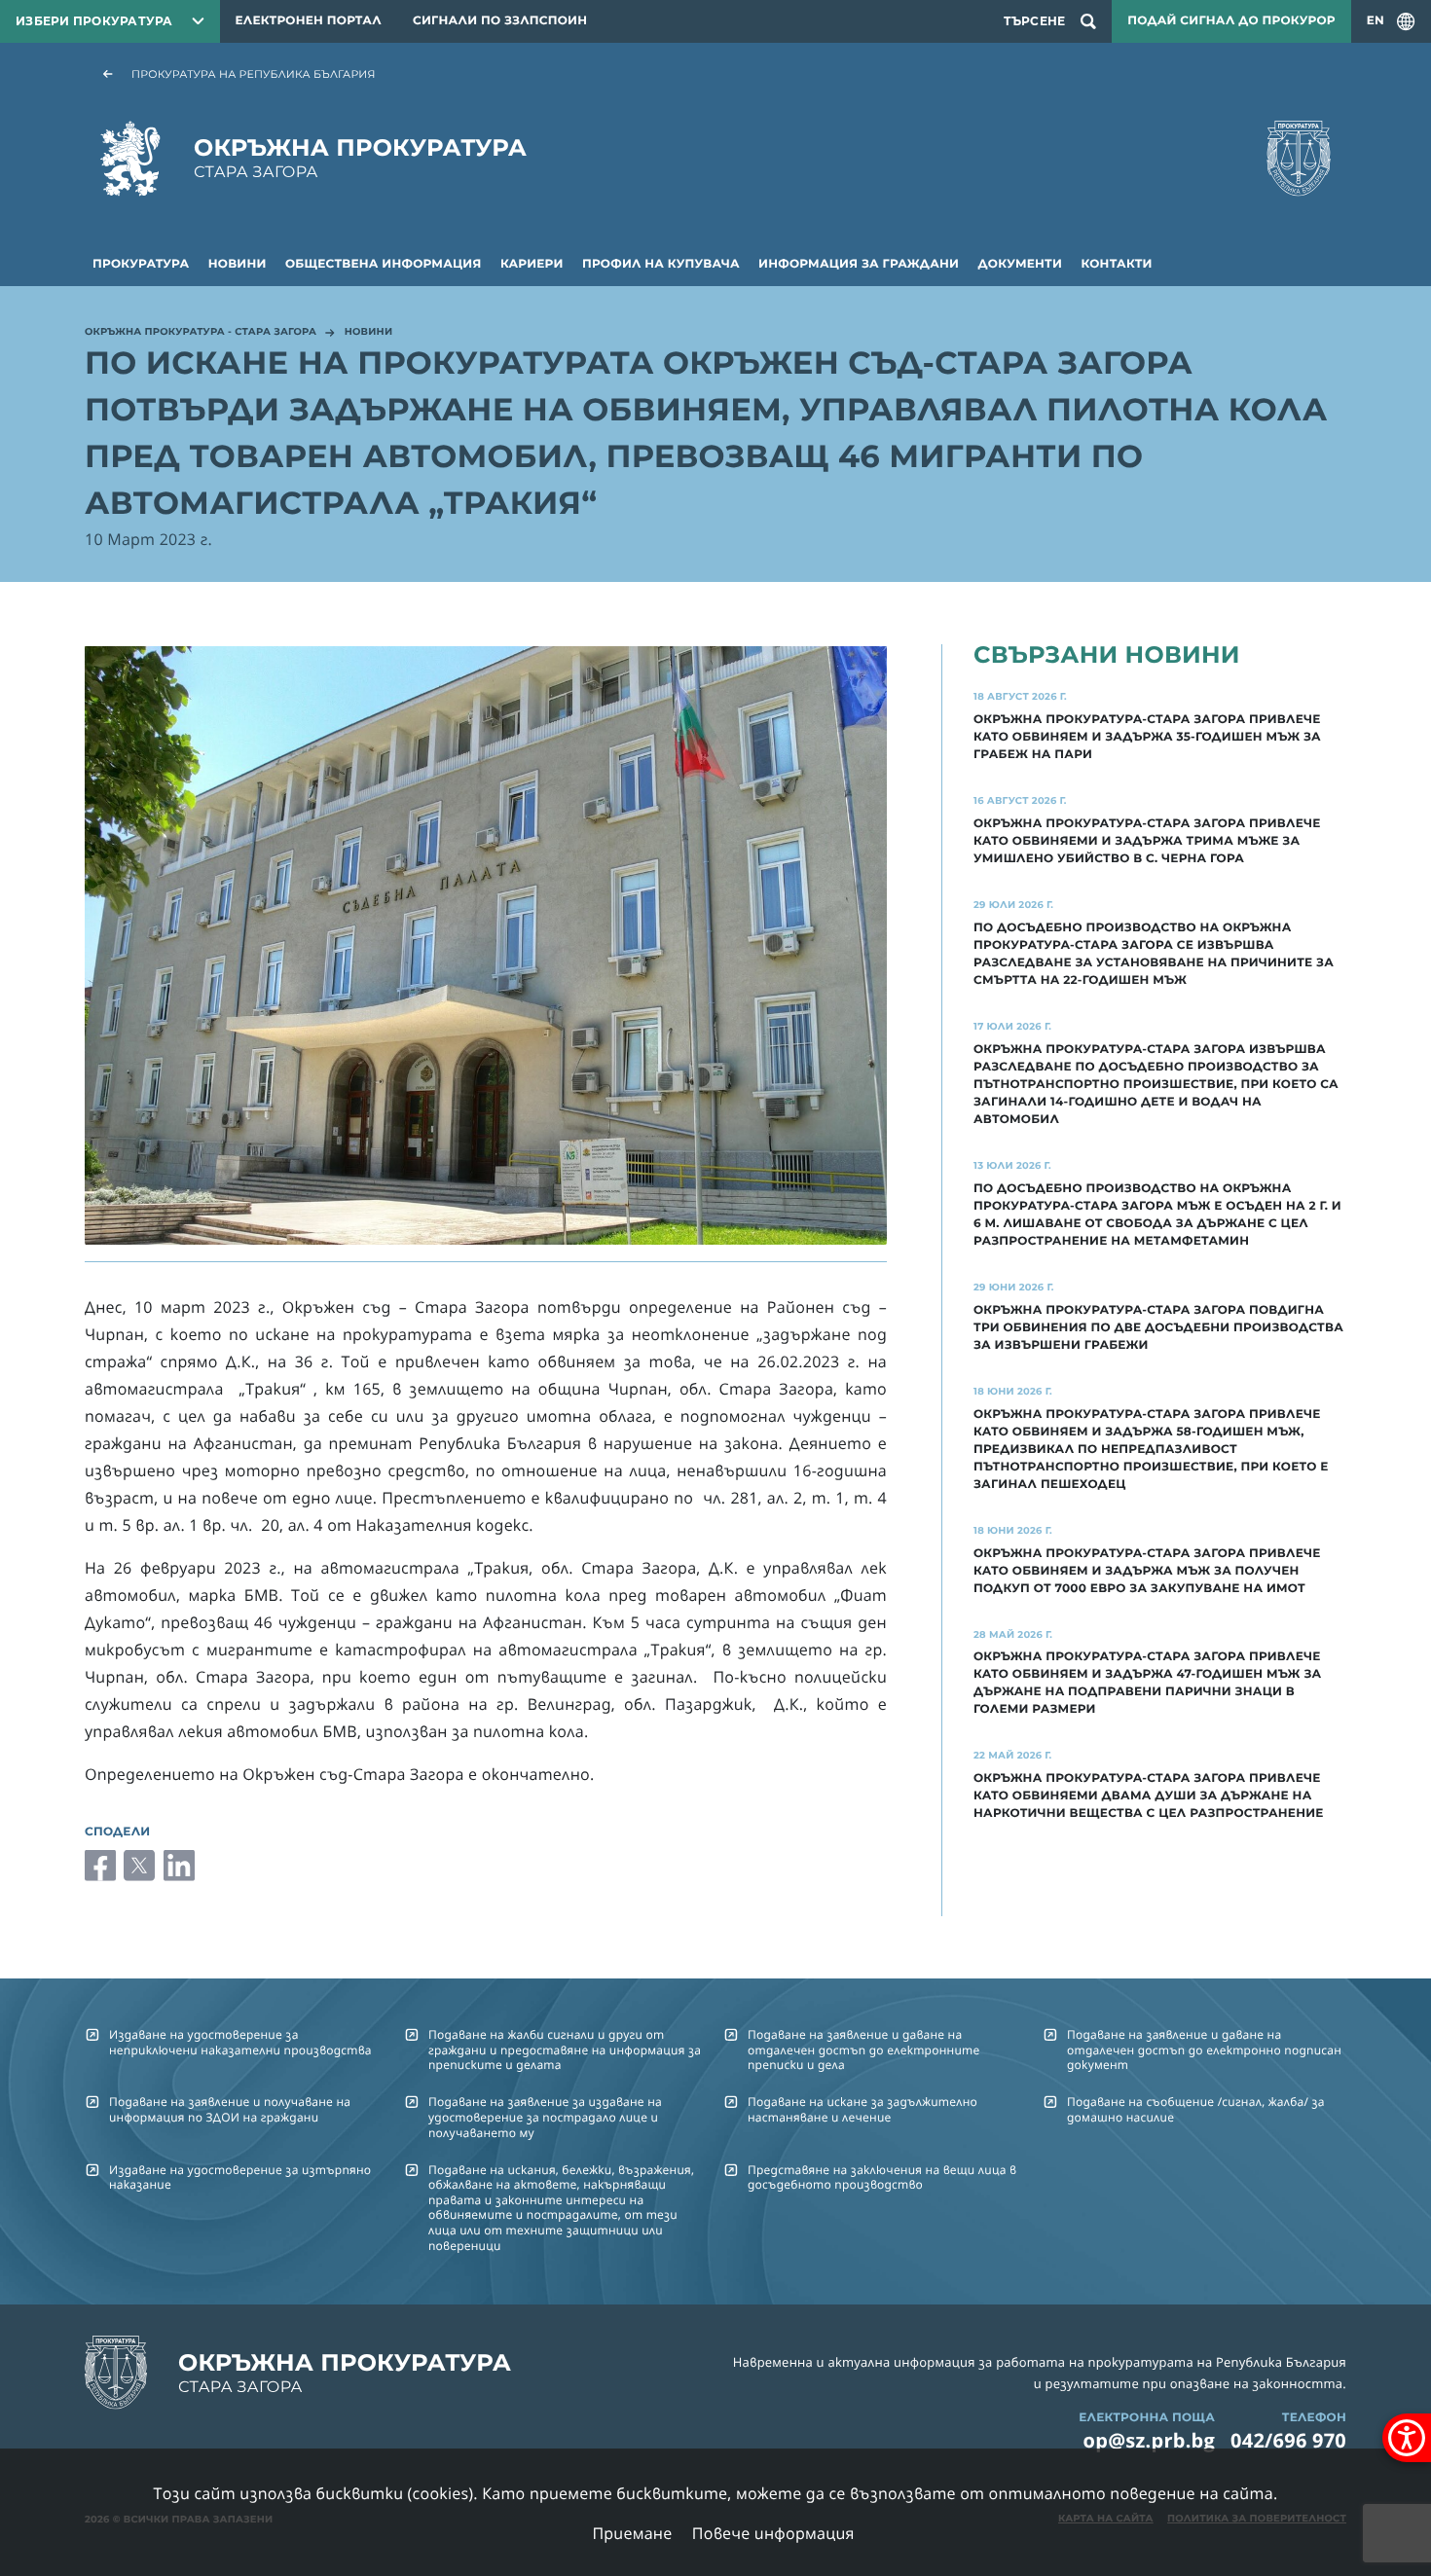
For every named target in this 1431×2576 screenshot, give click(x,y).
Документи (1021, 264)
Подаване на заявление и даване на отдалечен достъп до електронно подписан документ (1204, 2050)
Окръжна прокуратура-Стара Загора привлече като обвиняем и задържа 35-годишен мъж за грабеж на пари (1147, 737)
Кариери (532, 264)
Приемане (632, 2533)
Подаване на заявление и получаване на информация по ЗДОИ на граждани (230, 2109)
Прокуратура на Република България (254, 74)
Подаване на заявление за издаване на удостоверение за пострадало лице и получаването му (545, 2117)
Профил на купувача (661, 264)
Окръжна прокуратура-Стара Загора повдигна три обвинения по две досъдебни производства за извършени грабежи (1158, 1328)
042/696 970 (1288, 2440)
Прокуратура (141, 264)
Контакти (1116, 264)
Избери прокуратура (94, 21)
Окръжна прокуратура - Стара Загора (201, 333)
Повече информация (773, 2533)
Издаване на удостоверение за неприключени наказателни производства (240, 2042)
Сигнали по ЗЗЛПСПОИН (500, 21)
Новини (238, 264)
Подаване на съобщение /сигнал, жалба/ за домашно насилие (1196, 2109)
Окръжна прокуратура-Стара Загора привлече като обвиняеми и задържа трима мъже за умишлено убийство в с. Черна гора (1147, 841)
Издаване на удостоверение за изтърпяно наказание (240, 2177)
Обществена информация (384, 264)
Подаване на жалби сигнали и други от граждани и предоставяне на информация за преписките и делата (565, 2050)
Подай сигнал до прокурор (1231, 21)
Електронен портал (309, 21)
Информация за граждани (859, 264)
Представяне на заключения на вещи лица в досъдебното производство (882, 2177)
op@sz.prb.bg (1149, 2440)
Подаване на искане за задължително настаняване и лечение (862, 2109)
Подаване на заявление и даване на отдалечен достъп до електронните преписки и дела (863, 2050)
